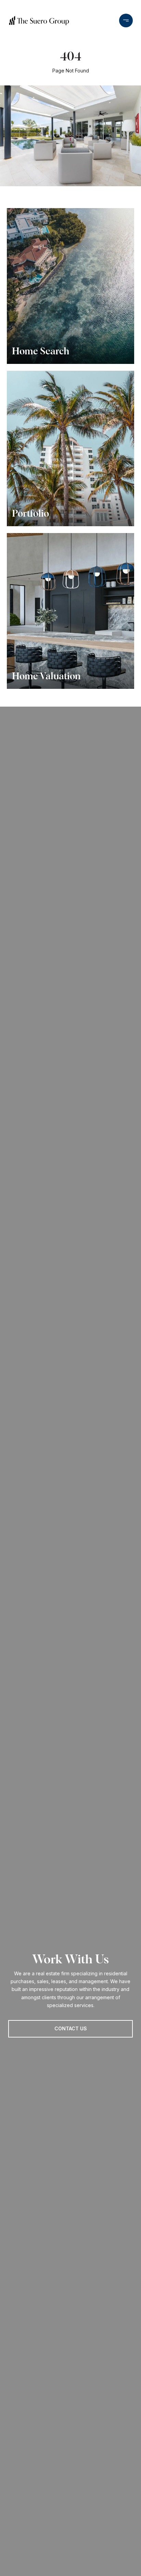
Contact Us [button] (71, 2028)
